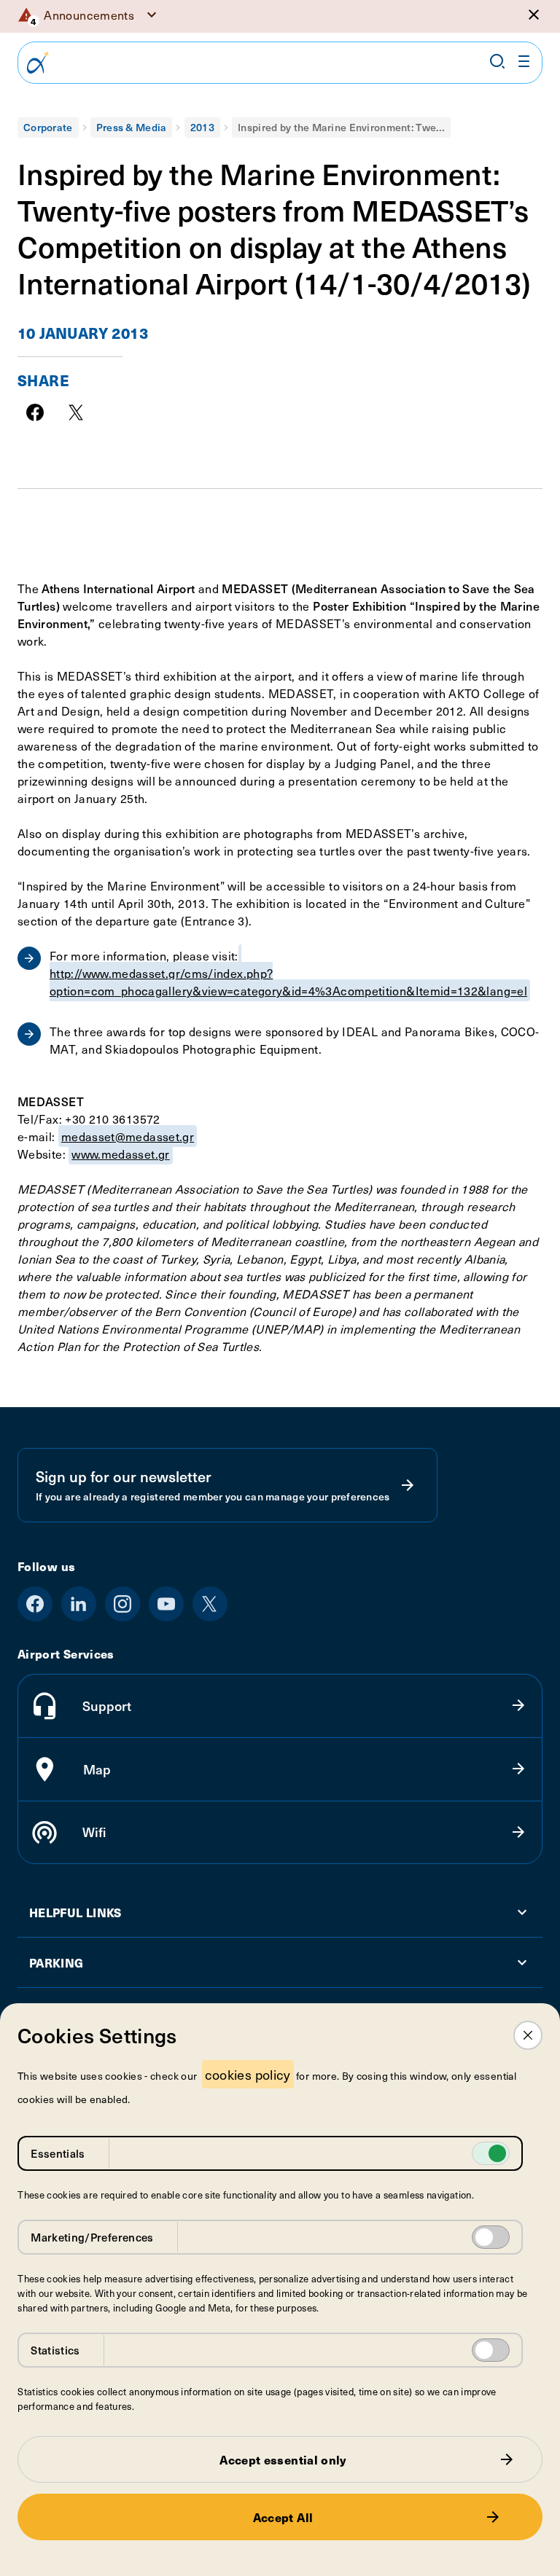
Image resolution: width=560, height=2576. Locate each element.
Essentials (58, 2153)
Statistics (55, 2350)
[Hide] (534, 15)
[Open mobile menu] (524, 61)
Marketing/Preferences (92, 2237)
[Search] (497, 61)
